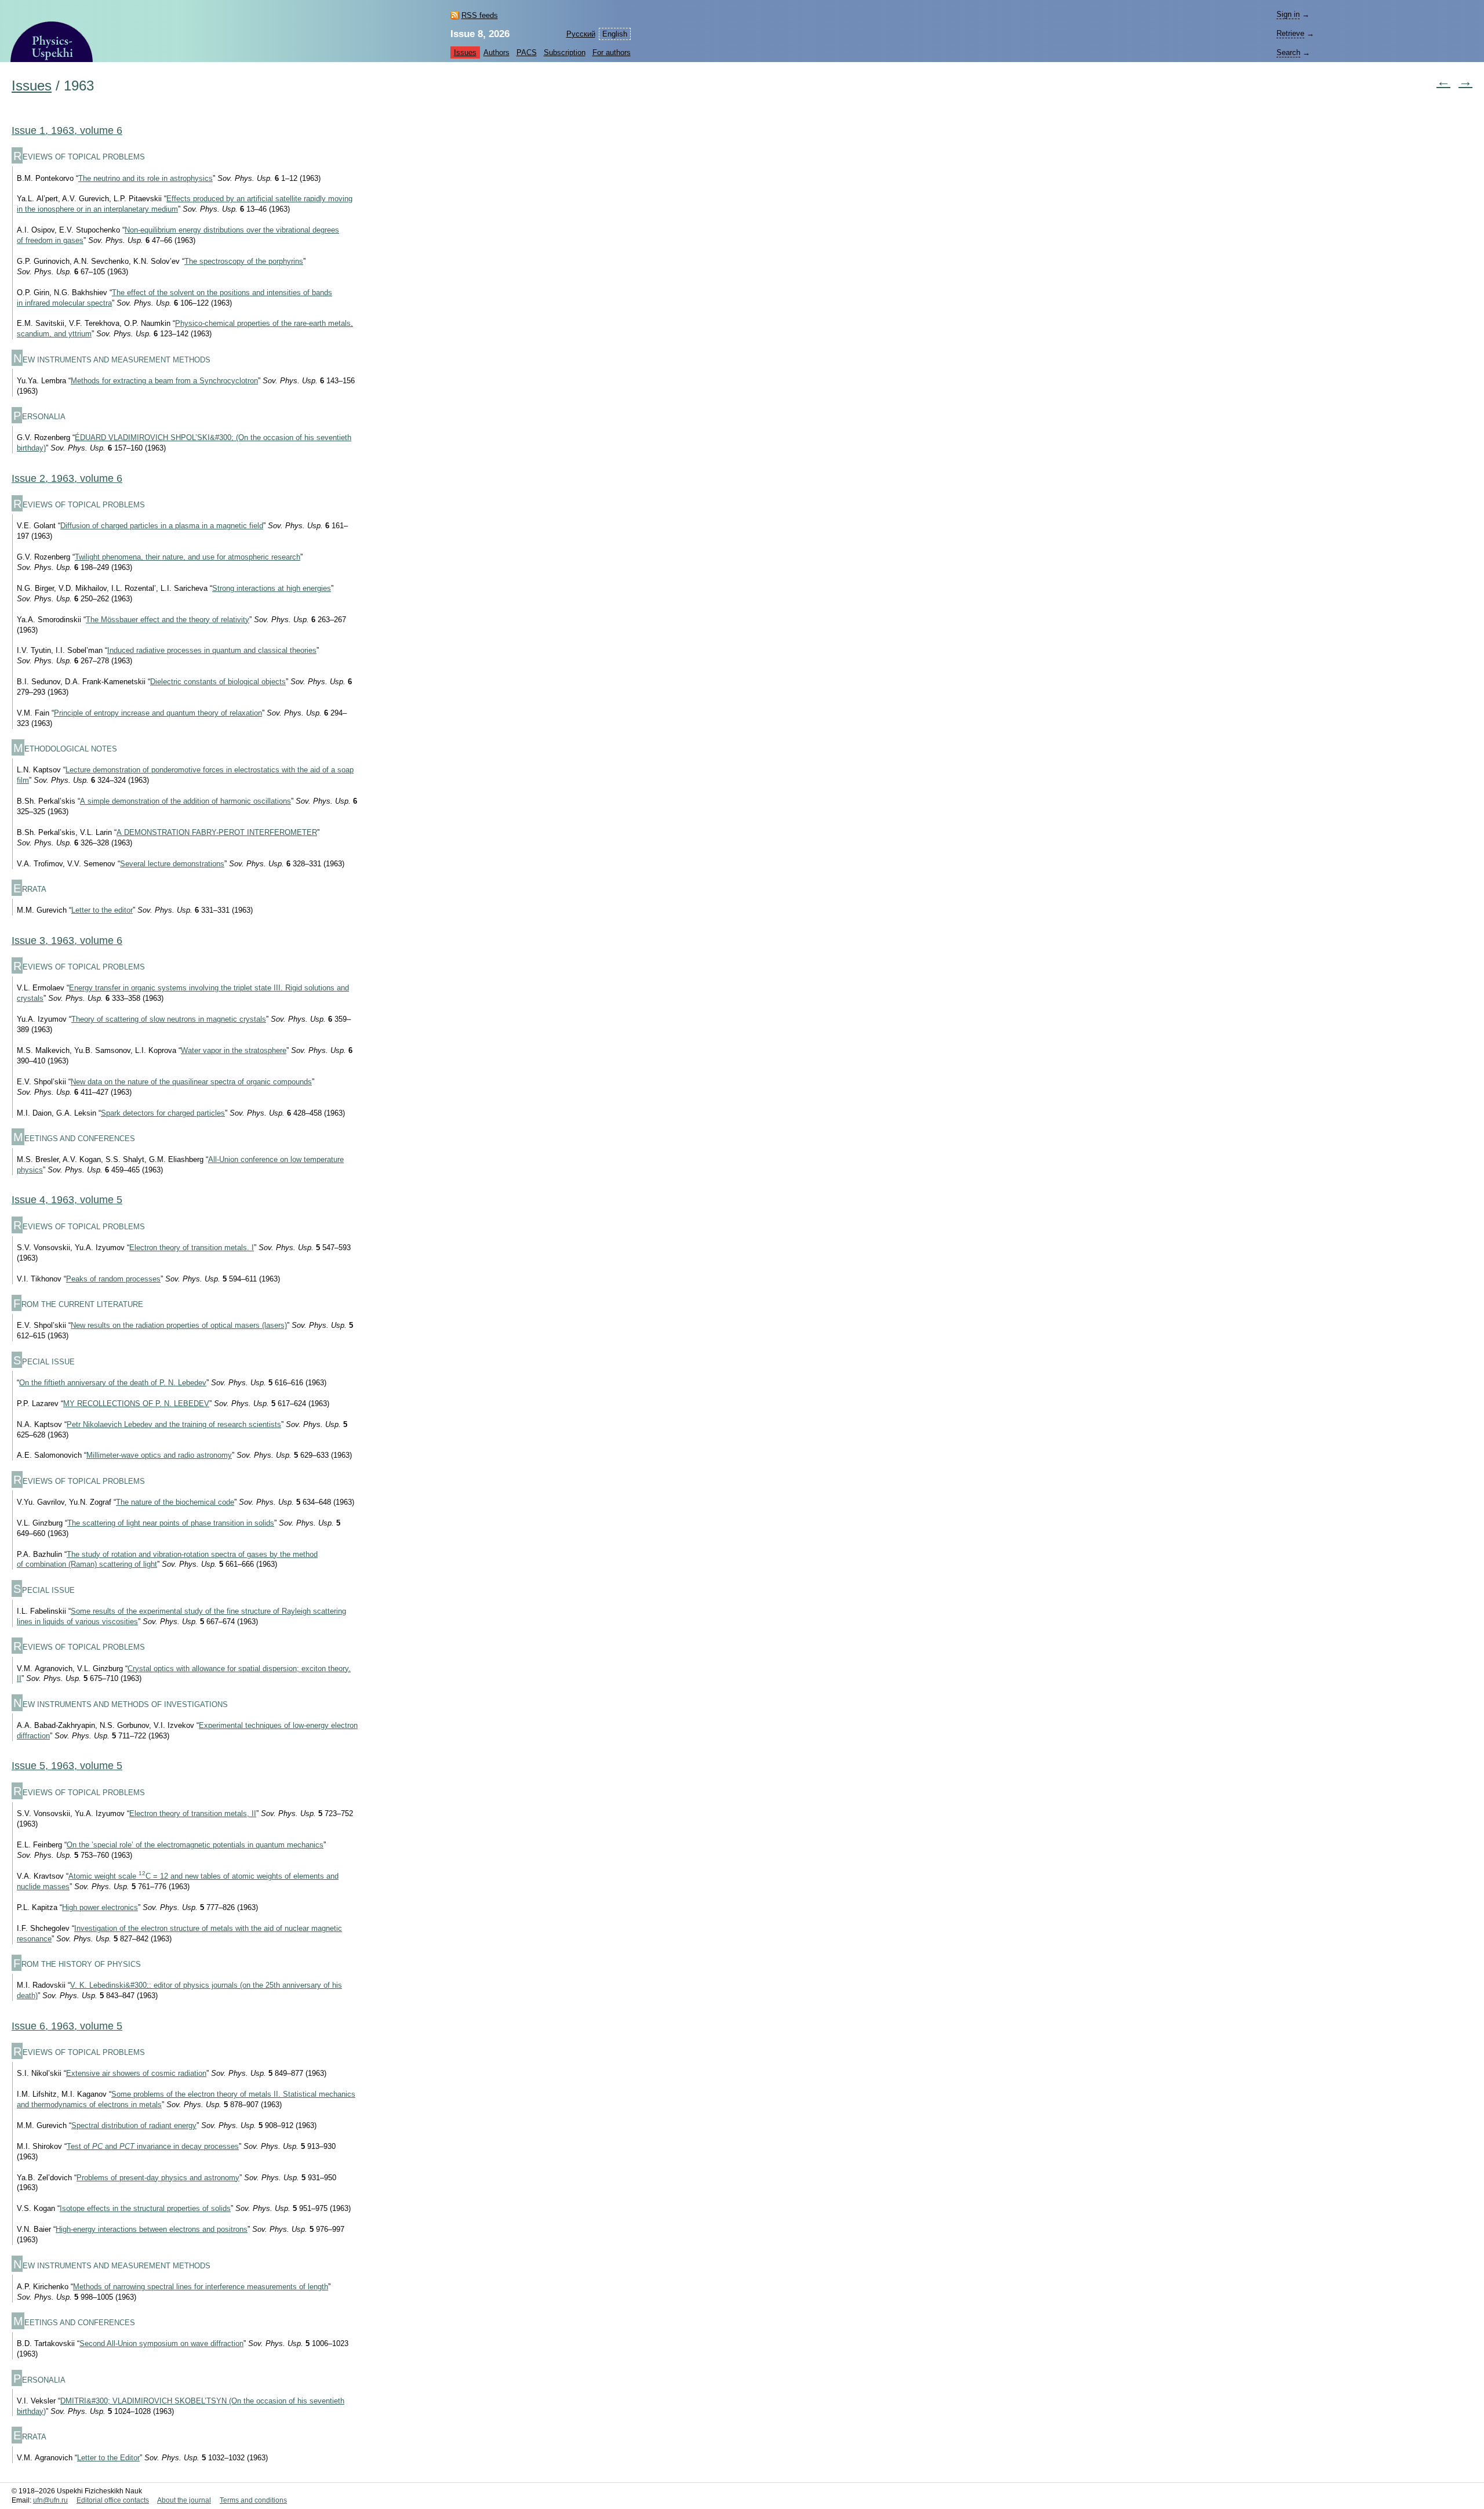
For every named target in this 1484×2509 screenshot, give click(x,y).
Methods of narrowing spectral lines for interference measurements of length (201, 2287)
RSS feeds (480, 15)
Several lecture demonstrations (172, 864)
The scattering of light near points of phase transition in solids (171, 1523)
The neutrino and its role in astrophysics (146, 178)
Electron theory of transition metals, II (193, 1813)
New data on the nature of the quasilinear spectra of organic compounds (191, 1082)
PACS (527, 52)
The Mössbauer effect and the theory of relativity (168, 620)
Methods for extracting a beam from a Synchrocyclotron (164, 381)
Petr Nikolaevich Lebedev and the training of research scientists (174, 1424)
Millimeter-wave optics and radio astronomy (159, 1455)
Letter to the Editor (108, 2458)
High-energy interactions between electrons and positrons (152, 2229)
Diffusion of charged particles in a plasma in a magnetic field (162, 526)
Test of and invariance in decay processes (153, 2146)
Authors (497, 52)
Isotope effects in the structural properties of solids (145, 2208)
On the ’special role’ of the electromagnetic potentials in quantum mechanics (195, 1845)
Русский (581, 34)
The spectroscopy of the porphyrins (244, 261)
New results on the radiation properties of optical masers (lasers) (179, 1325)
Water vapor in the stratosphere (234, 1050)
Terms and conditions (253, 2500)
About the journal (184, 2500)
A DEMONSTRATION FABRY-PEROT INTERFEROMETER (217, 832)
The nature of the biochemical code (175, 1502)
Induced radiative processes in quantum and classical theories (212, 650)
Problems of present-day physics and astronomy (158, 2178)
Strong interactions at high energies (272, 588)
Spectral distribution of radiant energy (134, 2125)
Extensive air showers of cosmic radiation (136, 2073)
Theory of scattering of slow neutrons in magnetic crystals (169, 1019)
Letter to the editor (102, 910)
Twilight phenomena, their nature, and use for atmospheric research (188, 557)
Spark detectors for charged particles (163, 1113)
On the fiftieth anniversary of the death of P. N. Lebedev (113, 1383)
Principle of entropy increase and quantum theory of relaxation (158, 713)
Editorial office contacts (113, 2500)
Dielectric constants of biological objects (218, 682)
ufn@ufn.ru (50, 2500)
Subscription (565, 52)
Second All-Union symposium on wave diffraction (161, 2343)
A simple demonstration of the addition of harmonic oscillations (185, 801)
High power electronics (100, 1907)
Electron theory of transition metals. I (192, 1248)
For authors (612, 52)
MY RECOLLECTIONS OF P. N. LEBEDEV (136, 1404)
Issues (465, 52)
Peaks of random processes (113, 1279)
